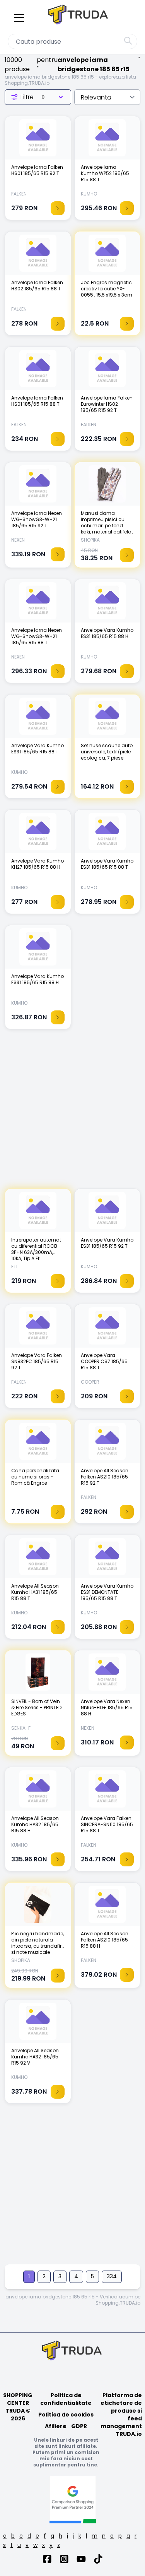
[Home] (79, 16)
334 (112, 2276)
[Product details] (58, 208)
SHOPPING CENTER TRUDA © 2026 (18, 2407)
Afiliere (56, 2426)
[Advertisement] (72, 1113)
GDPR (79, 2426)
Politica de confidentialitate (66, 2399)
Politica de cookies (66, 2415)
